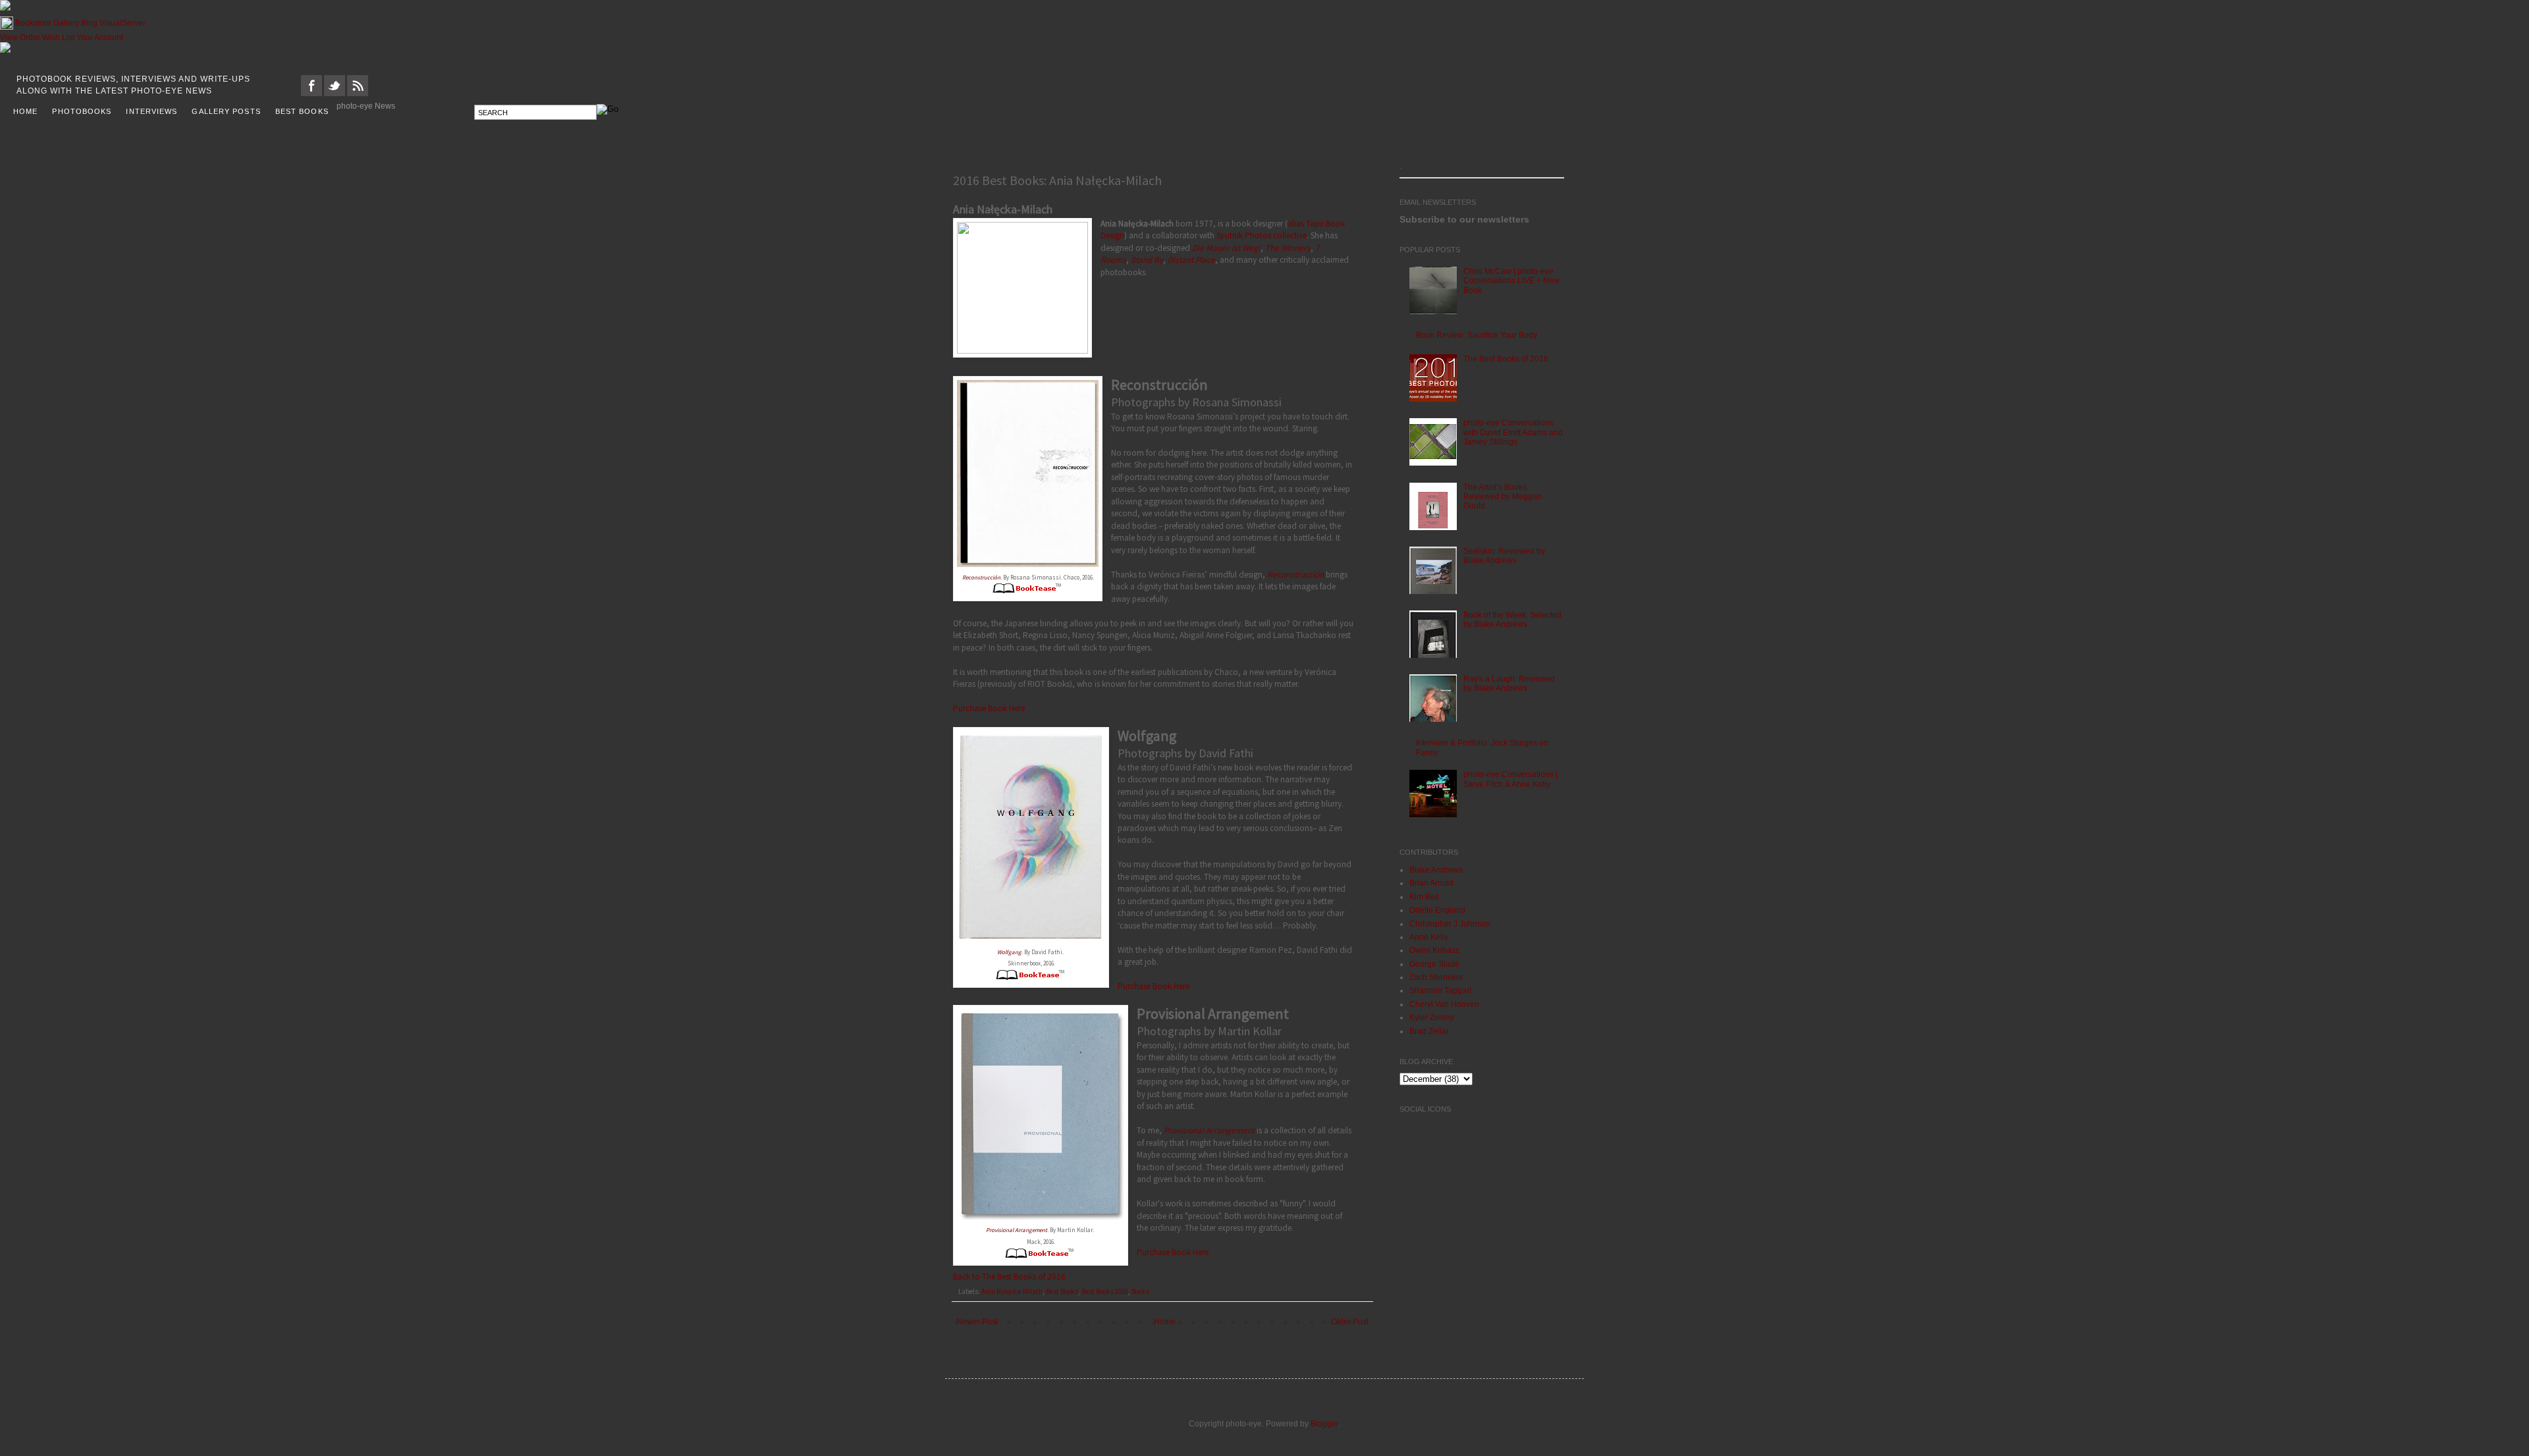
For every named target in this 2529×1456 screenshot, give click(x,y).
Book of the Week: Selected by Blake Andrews (1512, 620)
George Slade (1434, 964)
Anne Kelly (1429, 937)
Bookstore (33, 23)
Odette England (1437, 910)
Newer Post (977, 1322)
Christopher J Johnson (1450, 924)
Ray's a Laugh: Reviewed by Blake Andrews (1509, 684)
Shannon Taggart (1440, 990)
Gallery (66, 23)
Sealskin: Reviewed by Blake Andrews (1504, 556)
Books (1140, 1291)
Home (1165, 1322)
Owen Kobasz (1434, 950)
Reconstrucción (981, 577)
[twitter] (335, 94)
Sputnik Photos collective (1262, 235)
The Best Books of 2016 (1506, 359)
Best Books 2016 (1105, 1291)
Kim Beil (1424, 897)
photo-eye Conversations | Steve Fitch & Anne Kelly (1510, 779)
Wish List (58, 38)
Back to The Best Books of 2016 (1009, 1277)
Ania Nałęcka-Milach (1012, 1291)
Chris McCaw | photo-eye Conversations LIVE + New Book (1511, 281)
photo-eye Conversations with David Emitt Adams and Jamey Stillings (1513, 432)
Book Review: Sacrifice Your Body (1477, 335)
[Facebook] (312, 94)
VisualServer (122, 23)
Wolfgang (1009, 952)
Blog (89, 23)
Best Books (1062, 1291)
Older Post (1350, 1322)
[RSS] (358, 94)
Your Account (100, 38)
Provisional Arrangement (1017, 1230)
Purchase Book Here (989, 708)
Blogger (1324, 1424)
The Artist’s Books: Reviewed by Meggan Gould (1503, 497)
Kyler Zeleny (1432, 1017)
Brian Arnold (1431, 883)
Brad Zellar (1429, 1031)
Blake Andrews (1436, 870)
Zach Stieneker (1436, 977)
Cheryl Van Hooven (1444, 1004)
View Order (20, 38)
